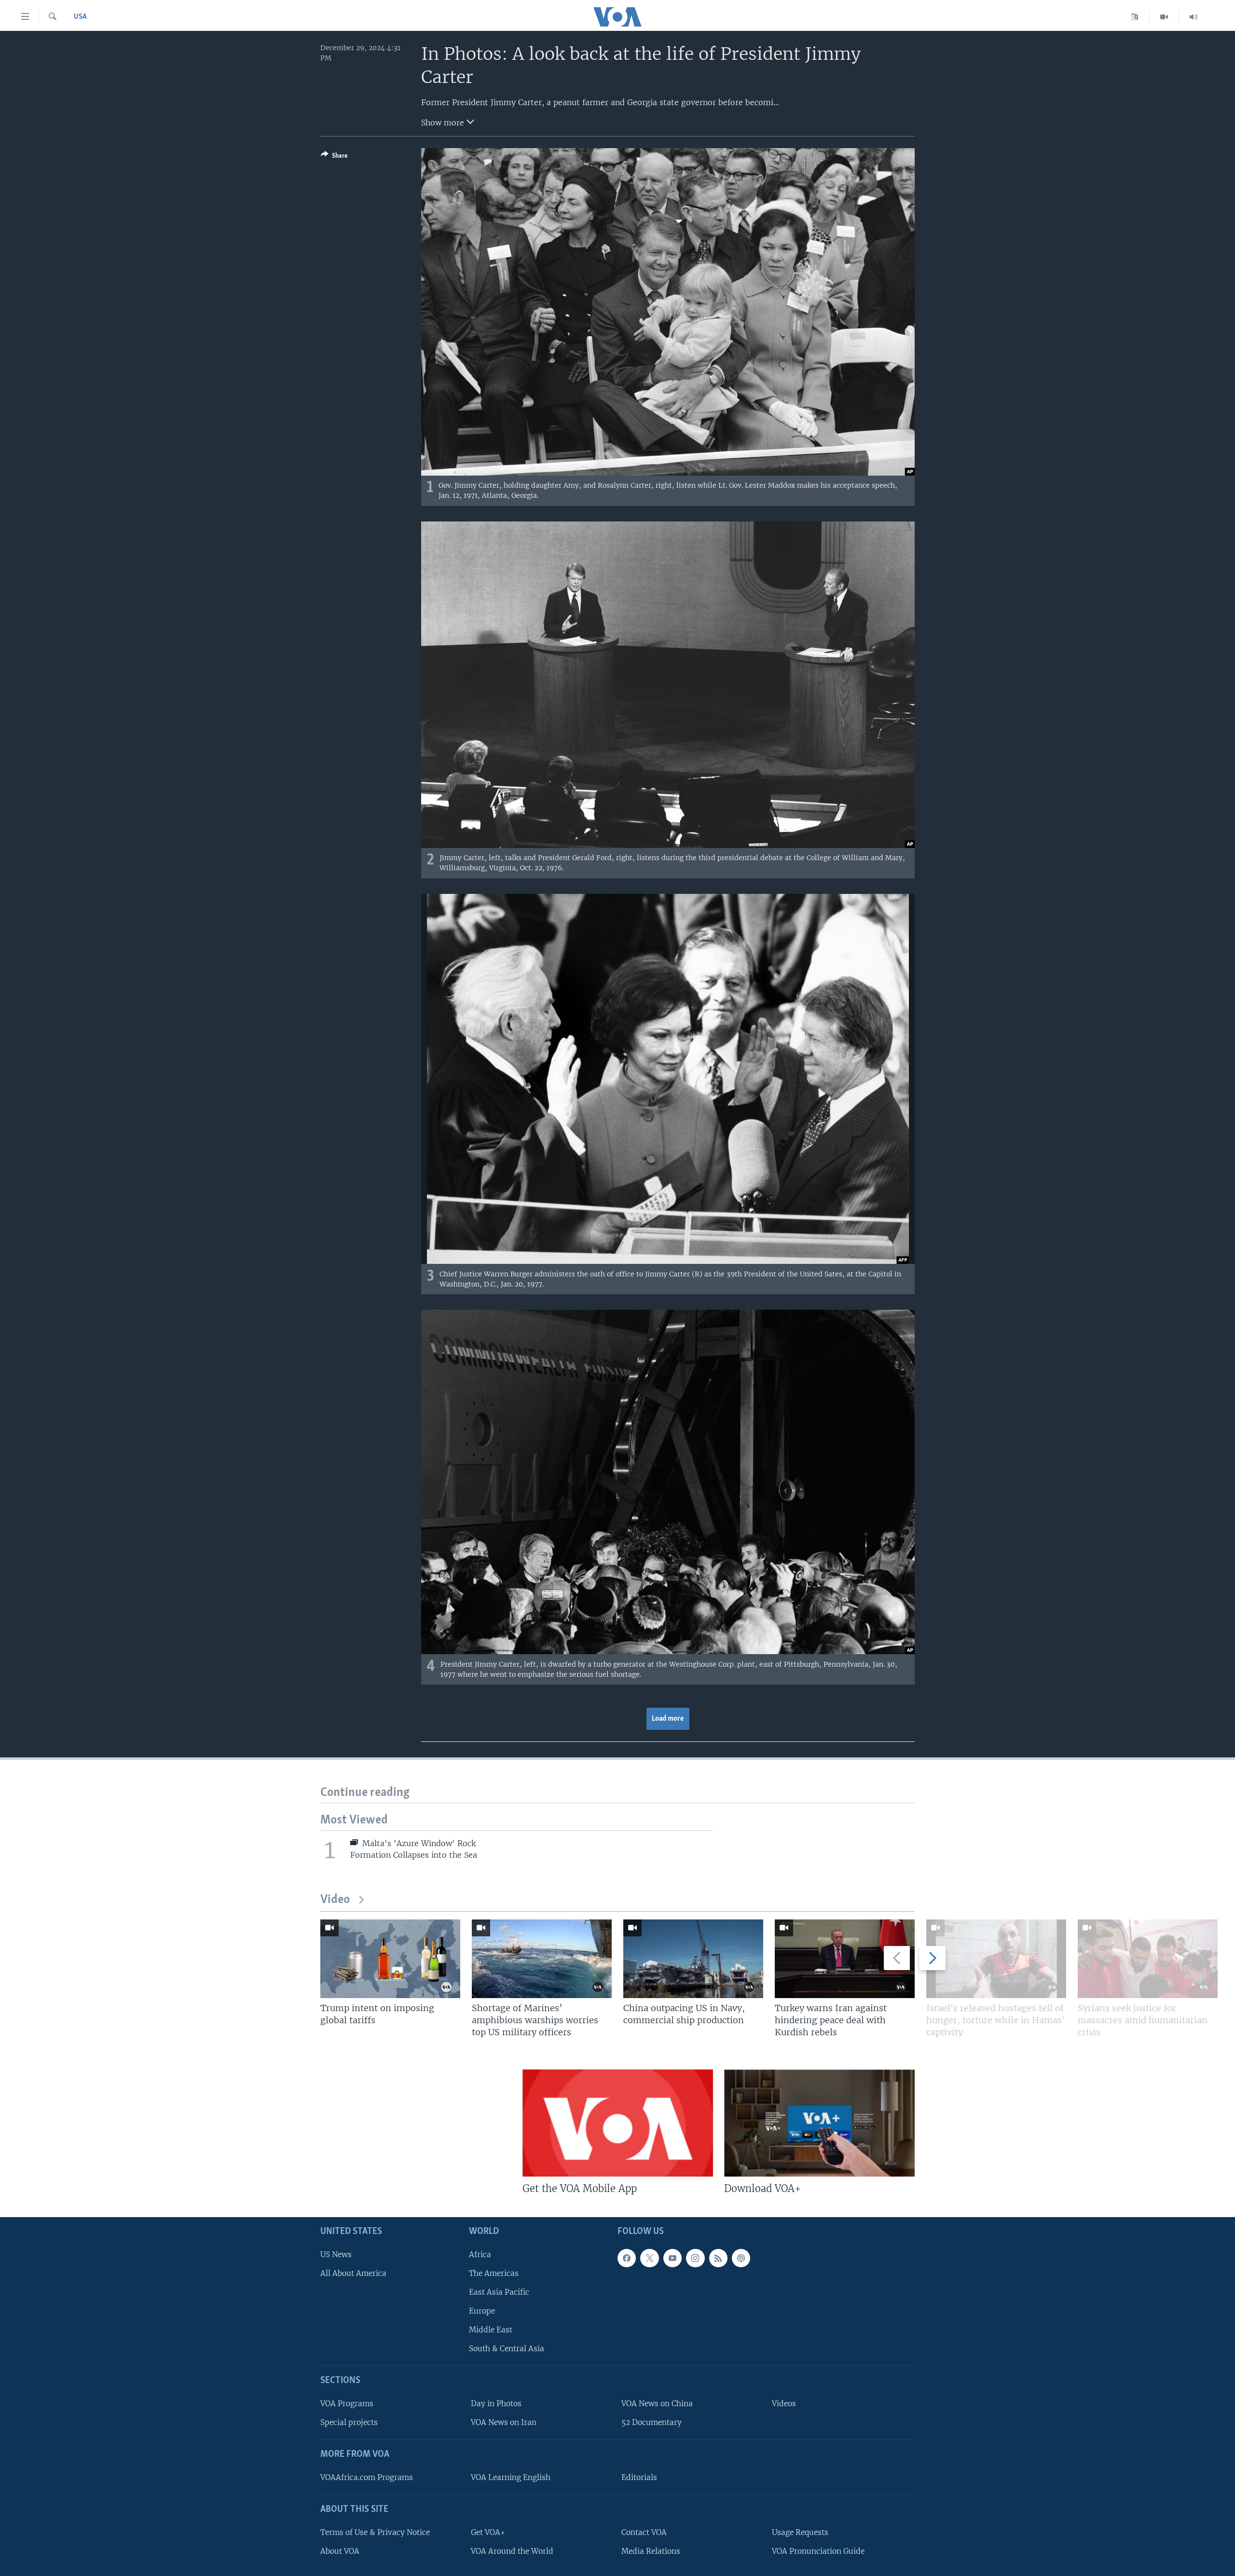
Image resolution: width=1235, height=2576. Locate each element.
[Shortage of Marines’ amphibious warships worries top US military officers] (542, 1959)
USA (80, 17)
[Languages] (1135, 17)
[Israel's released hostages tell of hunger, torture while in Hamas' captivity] (996, 1959)
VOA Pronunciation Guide (818, 2551)
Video (335, 1900)
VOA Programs (347, 2404)
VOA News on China (657, 2404)
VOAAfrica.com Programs (367, 2477)
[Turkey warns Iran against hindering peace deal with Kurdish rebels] (845, 1959)
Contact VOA (644, 2532)
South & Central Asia (507, 2349)
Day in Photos (496, 2404)
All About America (353, 2273)
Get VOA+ (488, 2532)
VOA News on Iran (504, 2422)
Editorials (639, 2477)
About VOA (340, 2551)
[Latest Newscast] (1194, 17)
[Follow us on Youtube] (672, 2258)
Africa (480, 2254)
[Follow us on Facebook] (627, 2258)
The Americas (494, 2273)
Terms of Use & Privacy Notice (375, 2532)
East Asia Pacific (499, 2292)
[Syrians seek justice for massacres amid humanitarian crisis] (1148, 1959)
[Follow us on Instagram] (695, 2258)
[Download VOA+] (819, 2123)
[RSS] (718, 2258)
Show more (444, 123)
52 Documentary (652, 2422)
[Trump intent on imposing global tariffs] (390, 1959)
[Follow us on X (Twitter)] (649, 2258)
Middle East (491, 2330)
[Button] (334, 157)
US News (336, 2254)
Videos (784, 2404)
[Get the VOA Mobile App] (618, 2123)
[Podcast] (741, 2258)
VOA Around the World (512, 2551)
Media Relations (651, 2551)
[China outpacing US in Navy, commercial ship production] (693, 1959)
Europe (482, 2311)
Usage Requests (800, 2532)
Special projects (349, 2422)
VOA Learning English (511, 2477)
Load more (668, 1719)
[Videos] (1164, 17)
